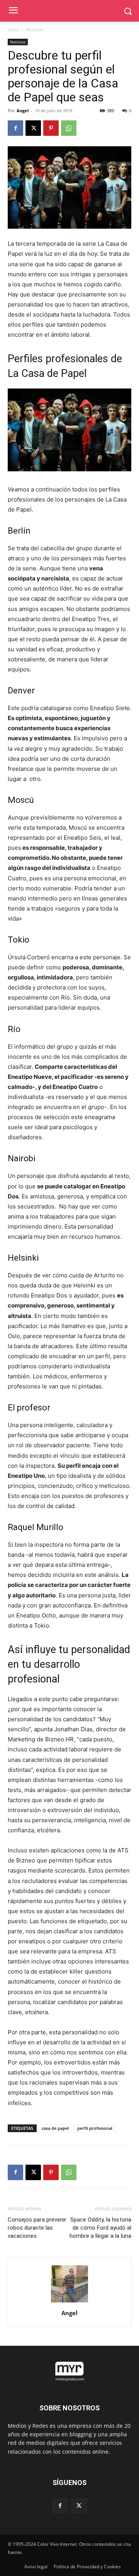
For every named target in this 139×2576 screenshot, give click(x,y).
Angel (23, 110)
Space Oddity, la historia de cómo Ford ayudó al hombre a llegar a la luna (100, 2228)
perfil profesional (95, 2128)
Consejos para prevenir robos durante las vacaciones (37, 2228)
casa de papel (55, 2128)
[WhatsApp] (69, 128)
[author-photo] (69, 2302)
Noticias (35, 30)
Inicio (13, 30)
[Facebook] (15, 128)
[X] (33, 128)
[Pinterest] (51, 128)
